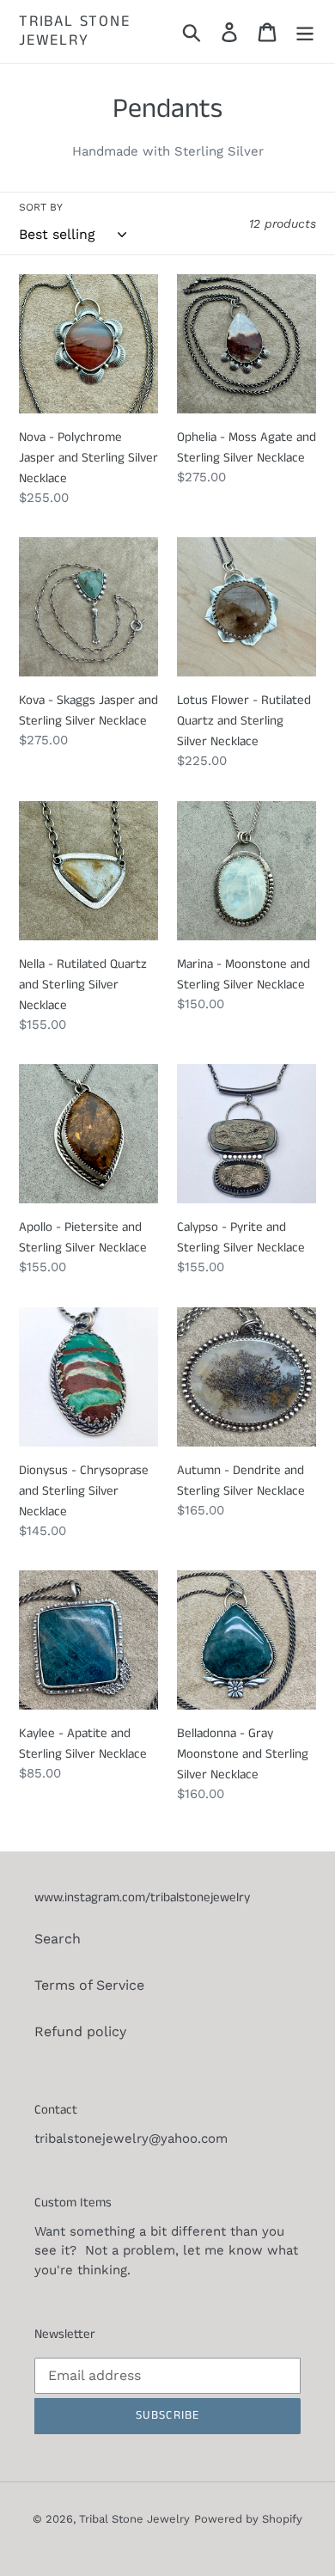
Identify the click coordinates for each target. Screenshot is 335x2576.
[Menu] (305, 31)
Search (58, 1939)
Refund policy (80, 2031)
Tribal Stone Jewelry (75, 31)
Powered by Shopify (248, 2519)
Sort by (41, 207)
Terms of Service (89, 1985)
